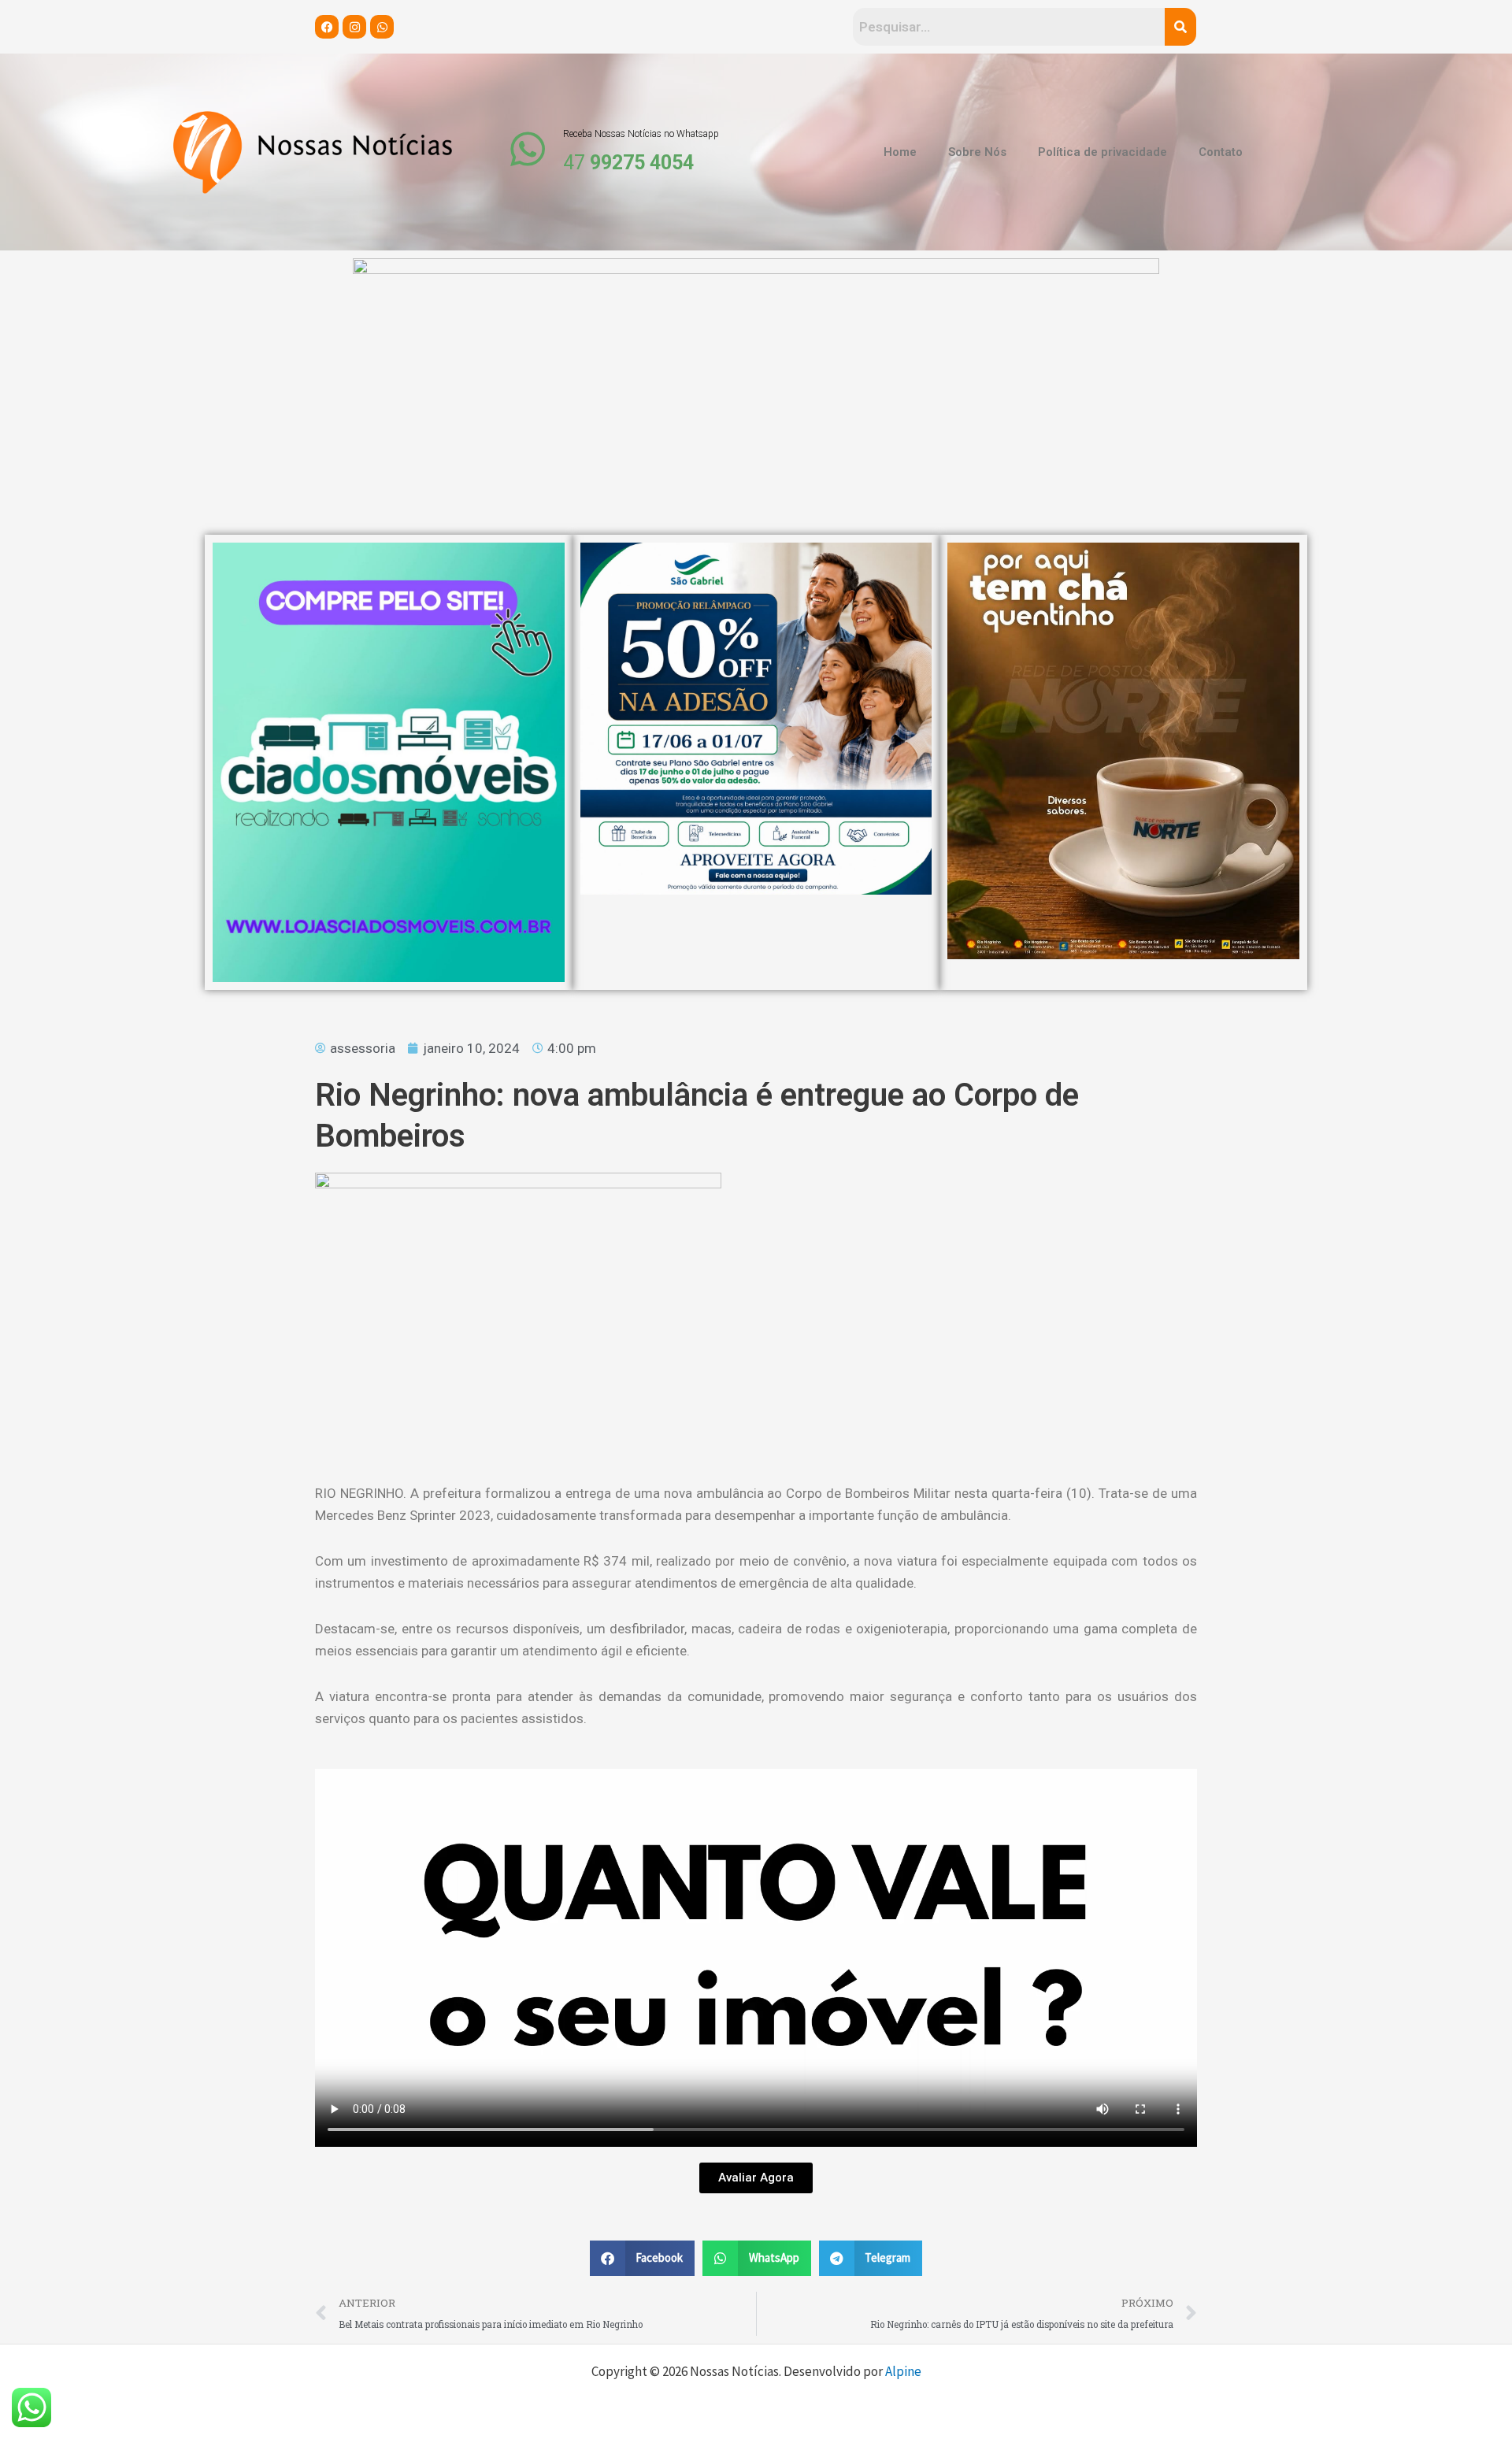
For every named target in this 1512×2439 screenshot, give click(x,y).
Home (900, 152)
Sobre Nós (977, 152)
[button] (643, 2258)
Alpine (903, 2371)
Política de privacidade (1102, 152)
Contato (1221, 152)
